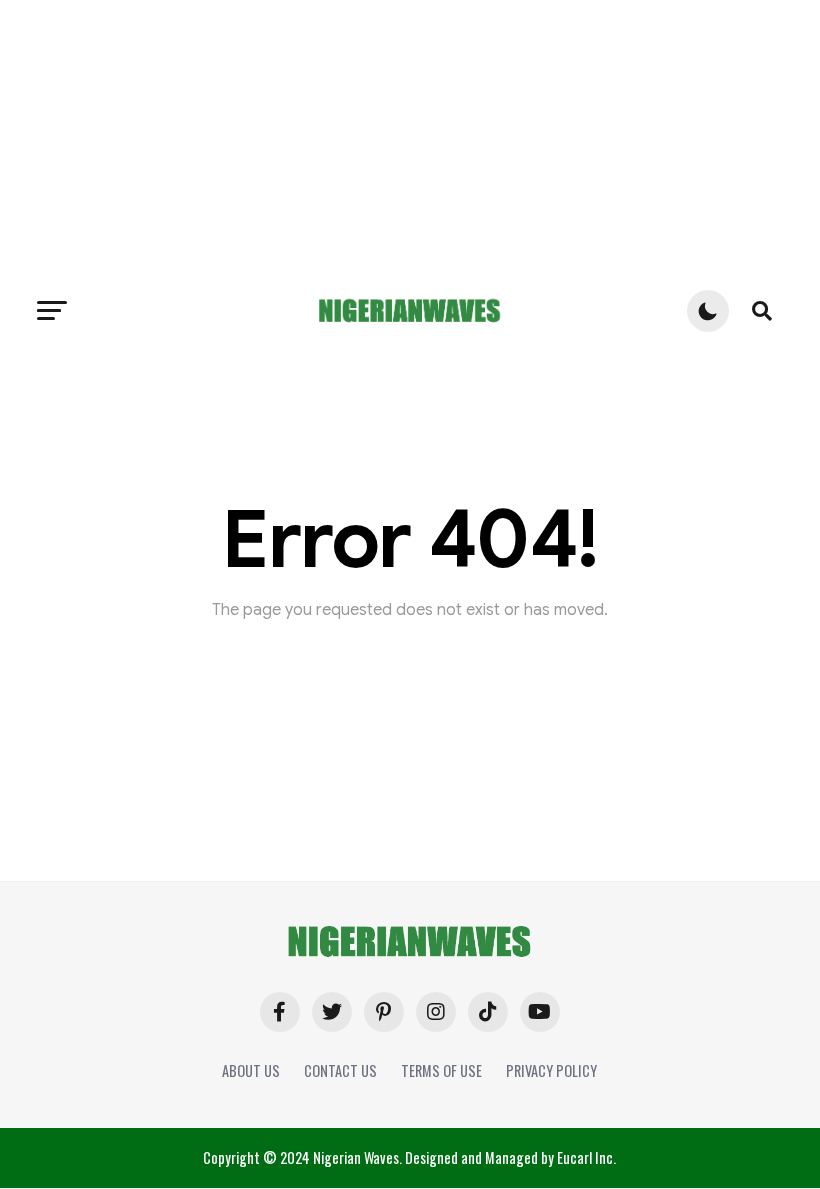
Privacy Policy (551, 1070)
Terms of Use (441, 1070)
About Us (251, 1070)
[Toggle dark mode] (708, 311)
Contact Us (340, 1070)
